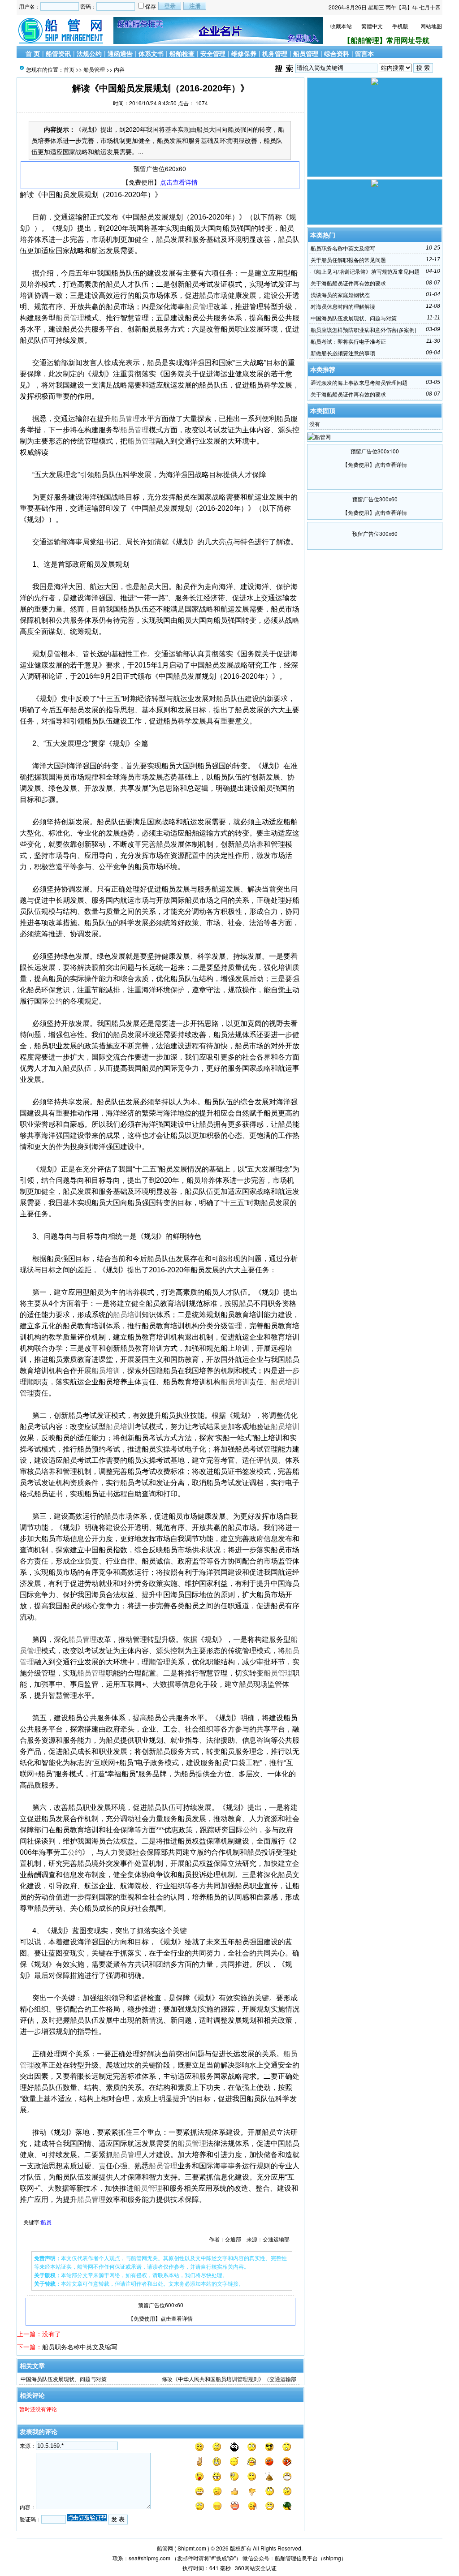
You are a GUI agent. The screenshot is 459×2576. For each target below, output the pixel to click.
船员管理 (306, 53)
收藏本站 (341, 26)
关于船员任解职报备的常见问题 (348, 260)
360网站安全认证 (256, 2568)
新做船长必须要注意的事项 (343, 353)
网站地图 (431, 26)
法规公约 (89, 53)
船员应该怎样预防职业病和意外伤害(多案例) (364, 330)
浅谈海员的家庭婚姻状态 (340, 295)
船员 (46, 2222)
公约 (56, 1001)
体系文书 (151, 53)
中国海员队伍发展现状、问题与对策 (64, 2379)
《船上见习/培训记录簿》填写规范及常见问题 (365, 271)
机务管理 (275, 53)
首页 (69, 69)
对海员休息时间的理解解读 (343, 306)
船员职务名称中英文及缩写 (80, 2347)
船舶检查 (182, 53)
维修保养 (244, 53)
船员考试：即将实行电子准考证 (348, 341)
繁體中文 (372, 26)
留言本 (364, 53)
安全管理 (213, 53)
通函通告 (120, 53)
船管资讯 (58, 53)
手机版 (400, 26)
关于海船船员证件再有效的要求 (348, 283)
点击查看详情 (179, 182)
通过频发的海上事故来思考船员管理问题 (359, 382)
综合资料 (337, 53)
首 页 (33, 53)
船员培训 (127, 1315)
